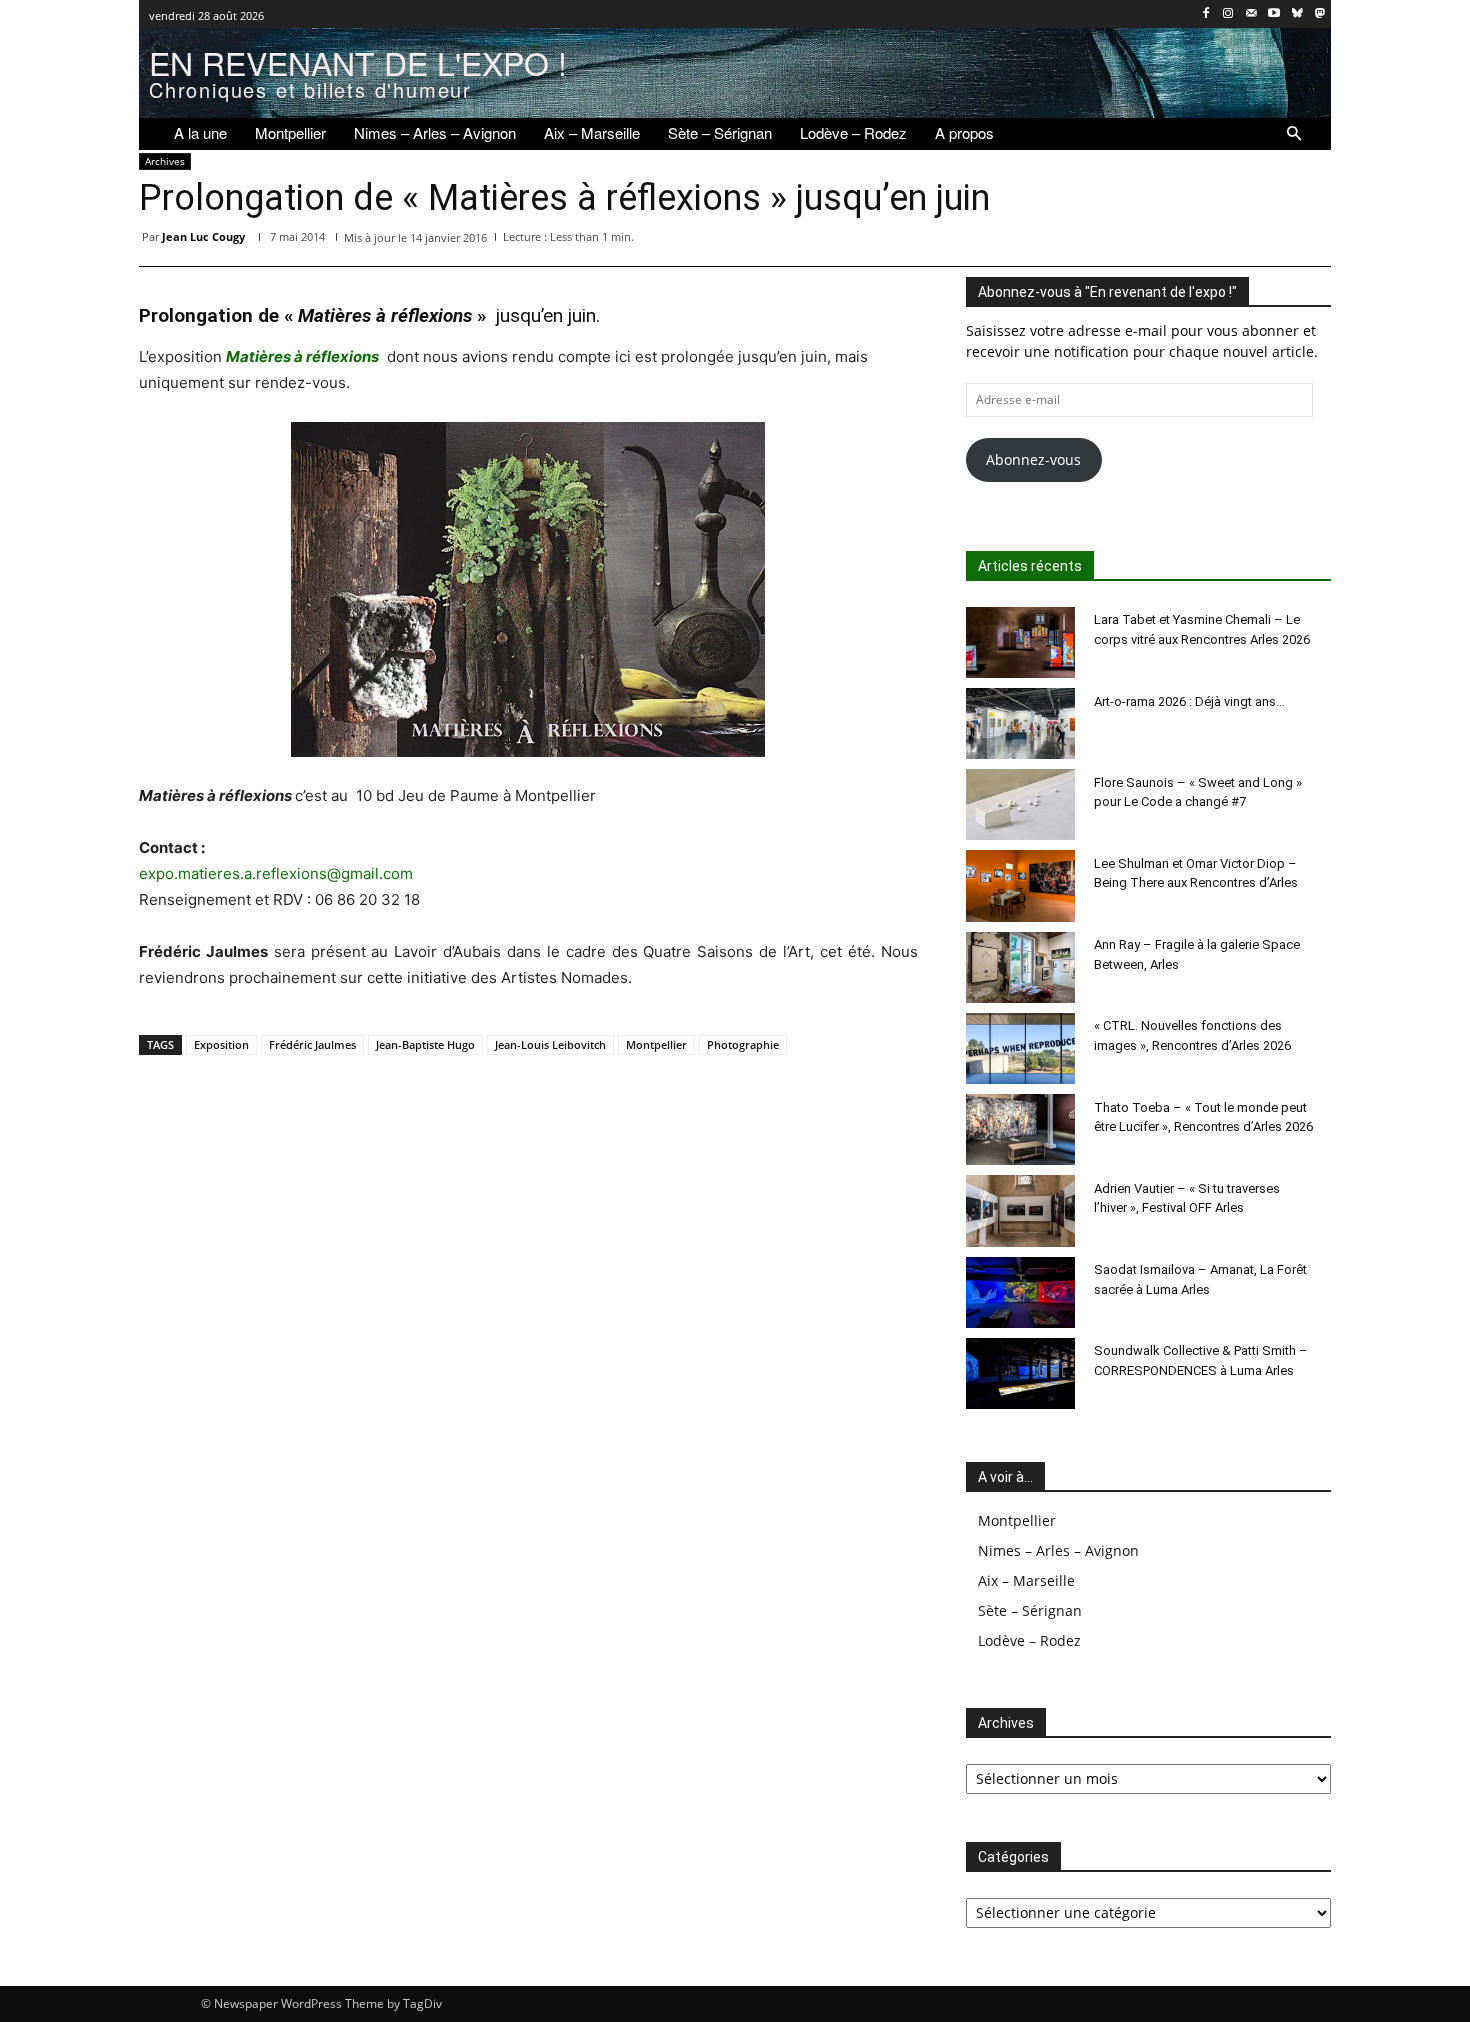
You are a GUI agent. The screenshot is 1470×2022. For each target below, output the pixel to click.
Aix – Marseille (1026, 1580)
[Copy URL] (1311, 241)
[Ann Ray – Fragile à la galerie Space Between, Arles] (1021, 967)
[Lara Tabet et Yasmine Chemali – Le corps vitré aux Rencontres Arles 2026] (1021, 642)
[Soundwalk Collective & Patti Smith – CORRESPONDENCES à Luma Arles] (1021, 1373)
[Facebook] (1205, 14)
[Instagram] (1228, 14)
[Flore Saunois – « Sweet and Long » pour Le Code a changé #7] (1021, 804)
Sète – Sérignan (1030, 1610)
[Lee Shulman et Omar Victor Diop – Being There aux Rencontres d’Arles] (1021, 885)
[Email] (1219, 241)
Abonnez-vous (1033, 459)
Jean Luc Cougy (203, 236)
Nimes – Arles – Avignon (1058, 1550)
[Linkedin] (1173, 241)
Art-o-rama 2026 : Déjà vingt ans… (1189, 701)
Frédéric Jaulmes (312, 1044)
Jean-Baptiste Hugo (425, 1044)
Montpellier (656, 1044)
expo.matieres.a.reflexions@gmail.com (276, 873)
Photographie (743, 1044)
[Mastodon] (1319, 14)
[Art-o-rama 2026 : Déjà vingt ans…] (1021, 723)
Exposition (221, 1044)
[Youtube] (1274, 14)
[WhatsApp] (1127, 241)
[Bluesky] (1296, 14)
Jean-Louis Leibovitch (550, 1044)
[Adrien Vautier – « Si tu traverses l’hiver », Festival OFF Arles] (1021, 1210)
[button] (1294, 134)
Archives (165, 161)
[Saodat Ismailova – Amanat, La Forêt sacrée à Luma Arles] (1021, 1292)
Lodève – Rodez (1029, 1640)
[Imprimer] (1265, 241)
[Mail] (1251, 14)
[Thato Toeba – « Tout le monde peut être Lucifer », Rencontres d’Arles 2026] (1021, 1129)
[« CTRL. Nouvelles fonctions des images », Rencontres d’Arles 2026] (1021, 1048)
